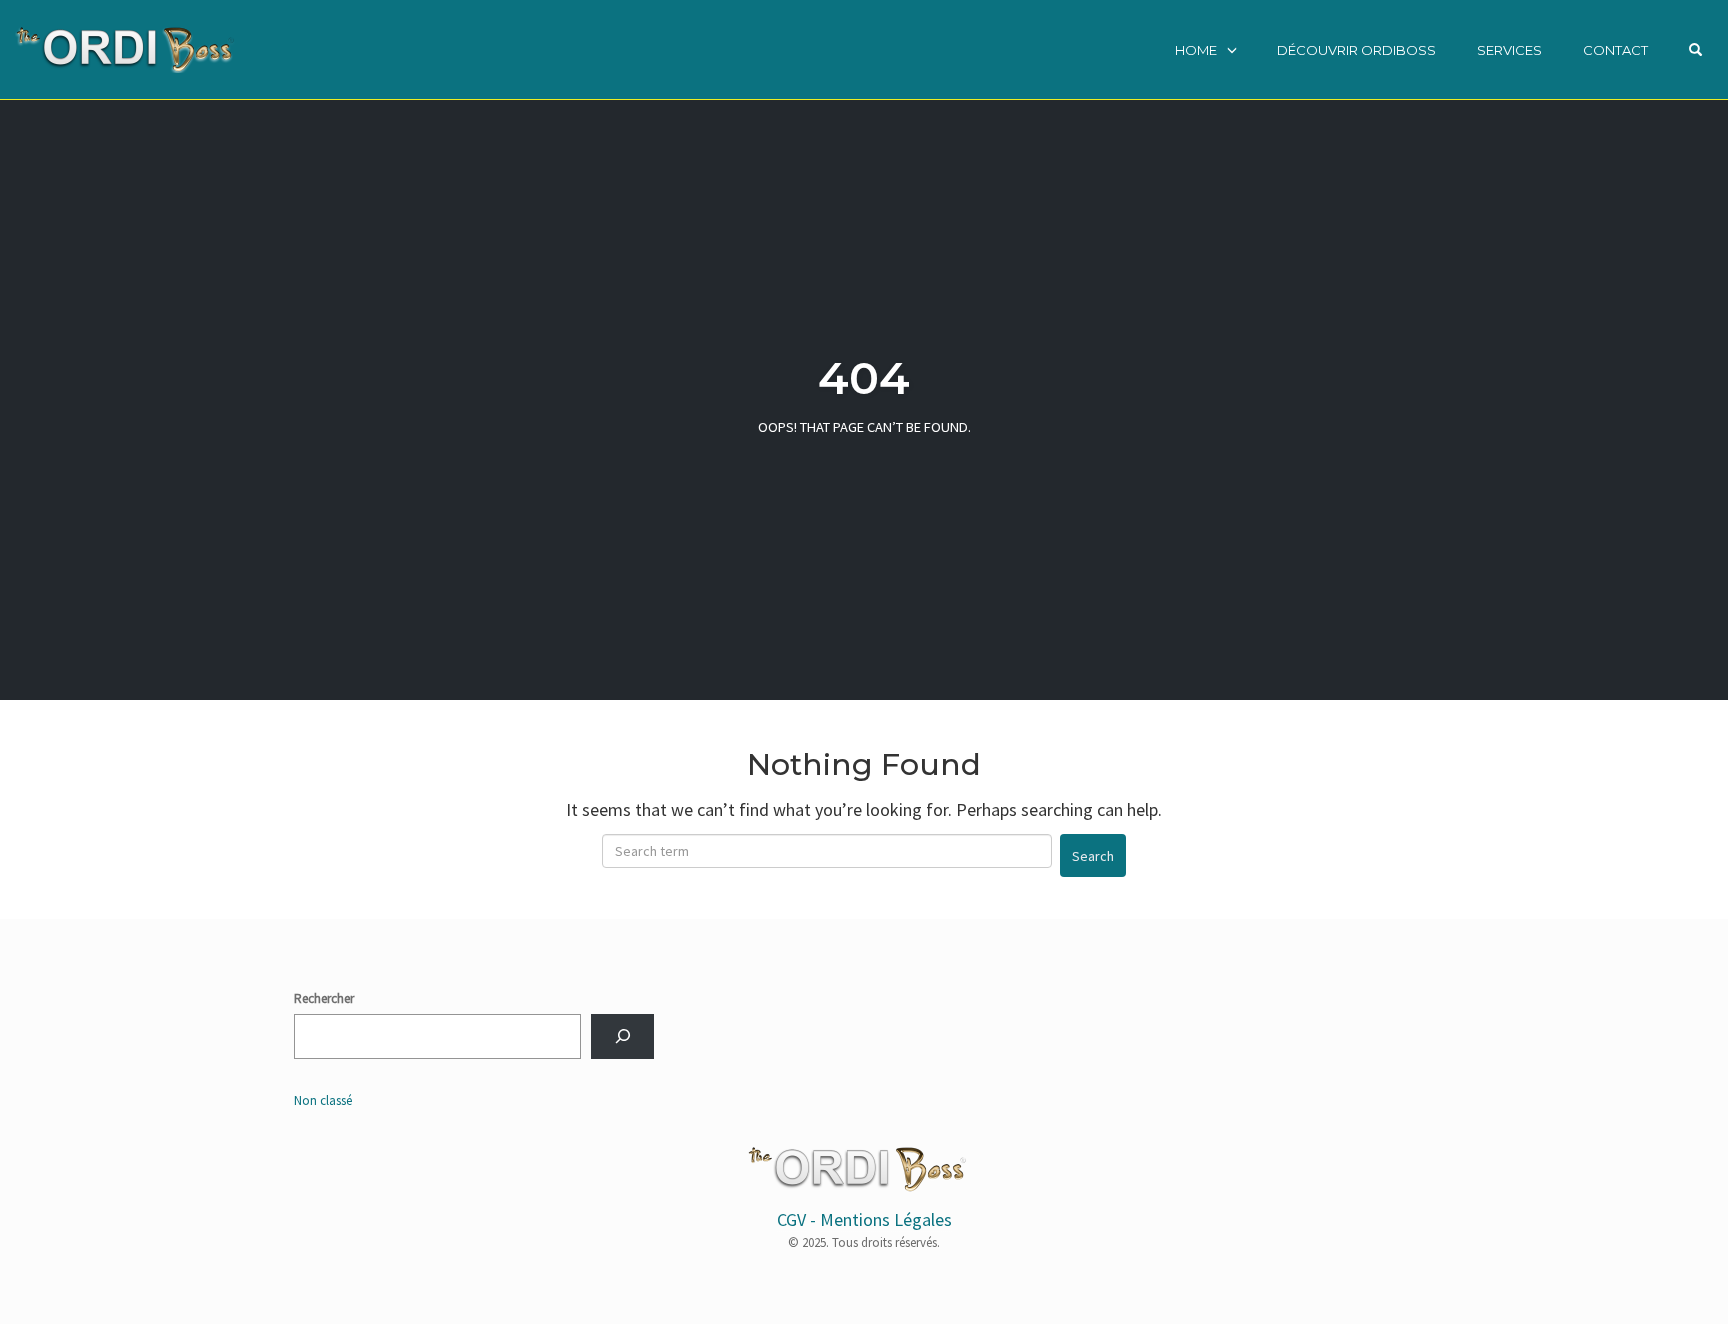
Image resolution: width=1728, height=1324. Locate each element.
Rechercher (324, 998)
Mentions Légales (886, 1219)
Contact (1615, 50)
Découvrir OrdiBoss (1356, 50)
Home (1196, 50)
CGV (791, 1219)
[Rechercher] (622, 1036)
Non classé (323, 1100)
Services (1509, 50)
